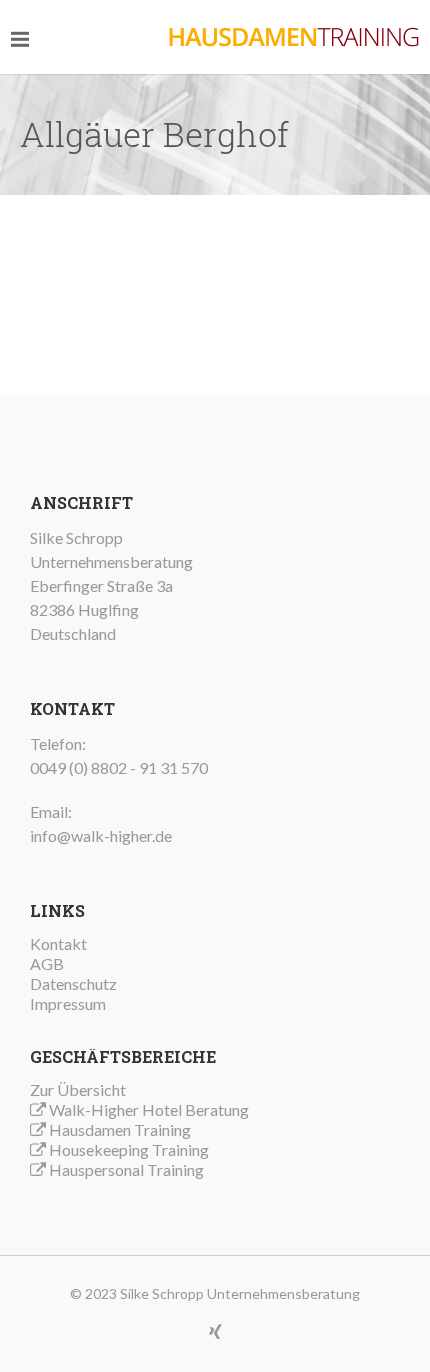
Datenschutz (73, 983)
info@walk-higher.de (101, 835)
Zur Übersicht (78, 1089)
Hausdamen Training (120, 1129)
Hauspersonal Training (126, 1169)
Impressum (68, 1003)
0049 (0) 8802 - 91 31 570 (119, 767)
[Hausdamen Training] (294, 37)
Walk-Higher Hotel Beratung (149, 1109)
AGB (47, 963)
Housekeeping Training (129, 1149)
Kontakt (58, 943)
